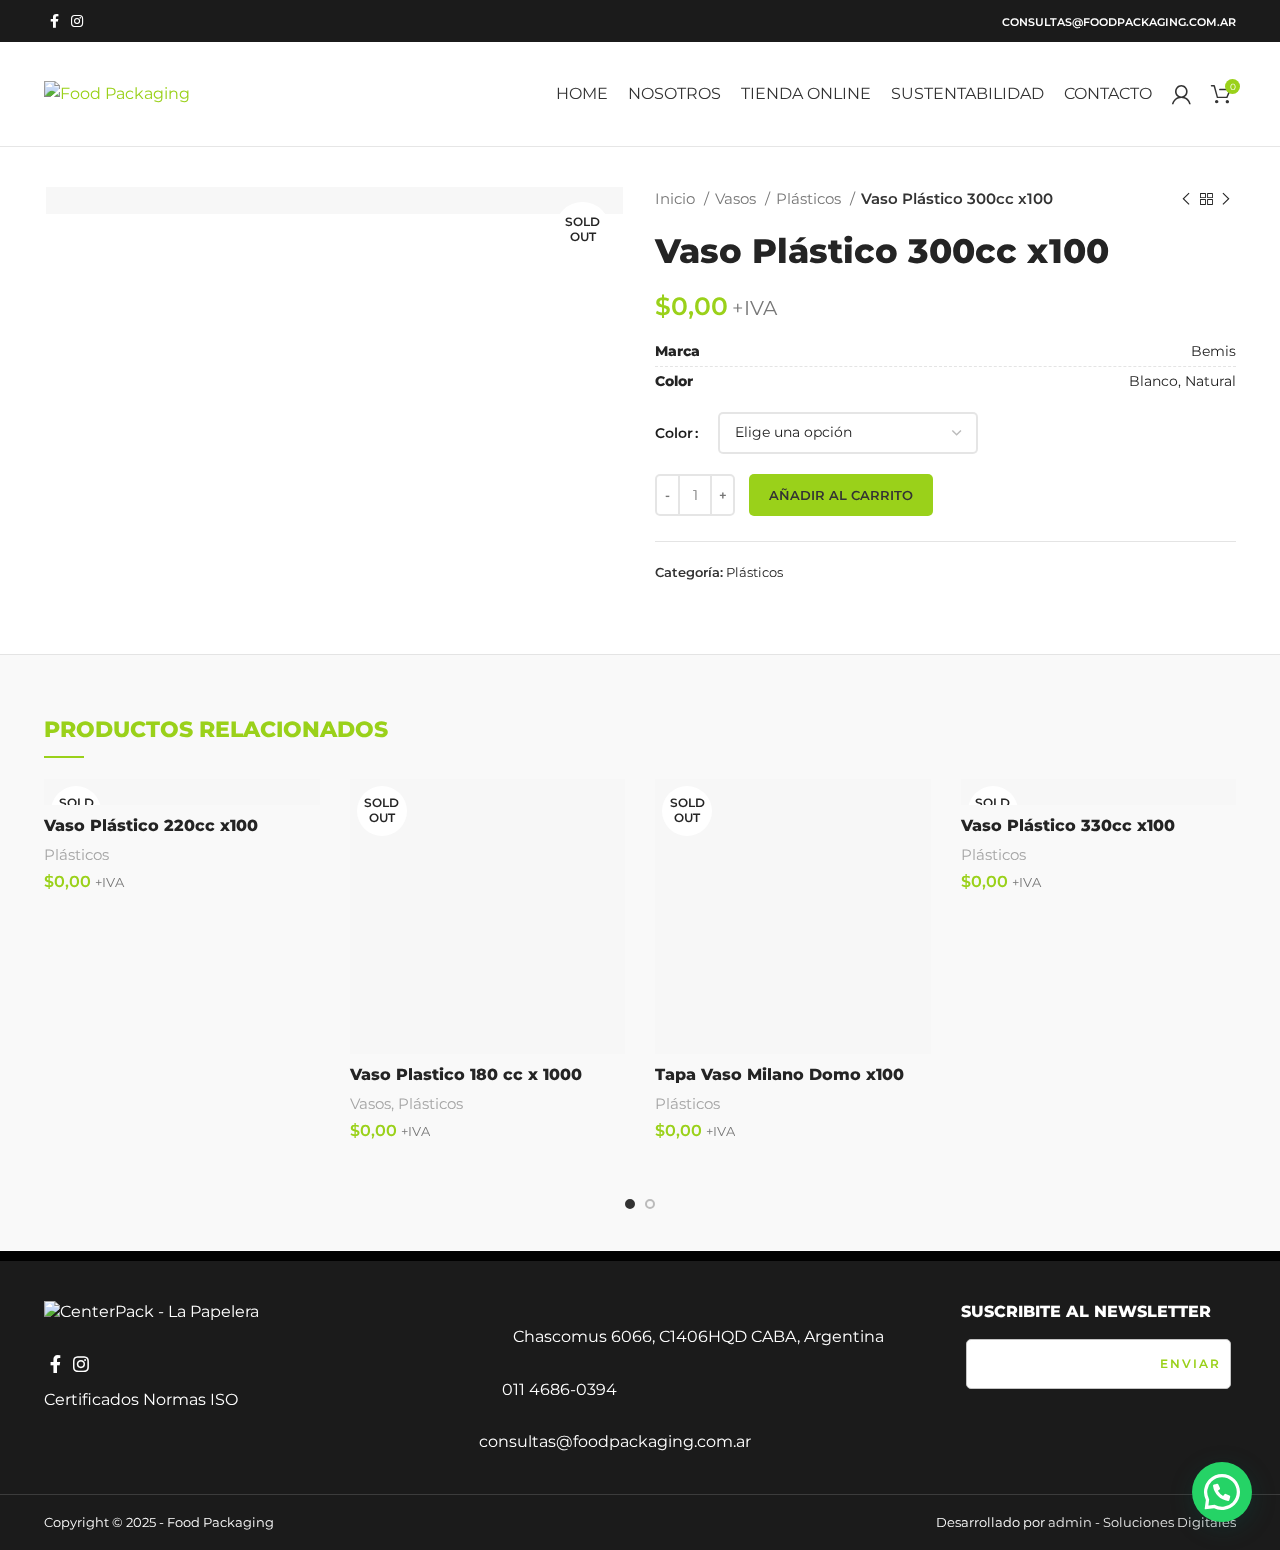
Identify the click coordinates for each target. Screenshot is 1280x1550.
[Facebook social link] (54, 21)
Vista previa (610, 811)
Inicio (677, 198)
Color (674, 433)
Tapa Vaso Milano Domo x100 (779, 1074)
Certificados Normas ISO (141, 1399)
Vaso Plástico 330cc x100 (1068, 825)
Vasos (737, 198)
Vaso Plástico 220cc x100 (151, 825)
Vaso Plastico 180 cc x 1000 (466, 1074)
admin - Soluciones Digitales (1142, 1522)
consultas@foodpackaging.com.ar (1119, 22)
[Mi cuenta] (1181, 94)
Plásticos (810, 198)
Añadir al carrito (841, 495)
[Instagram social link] (77, 21)
